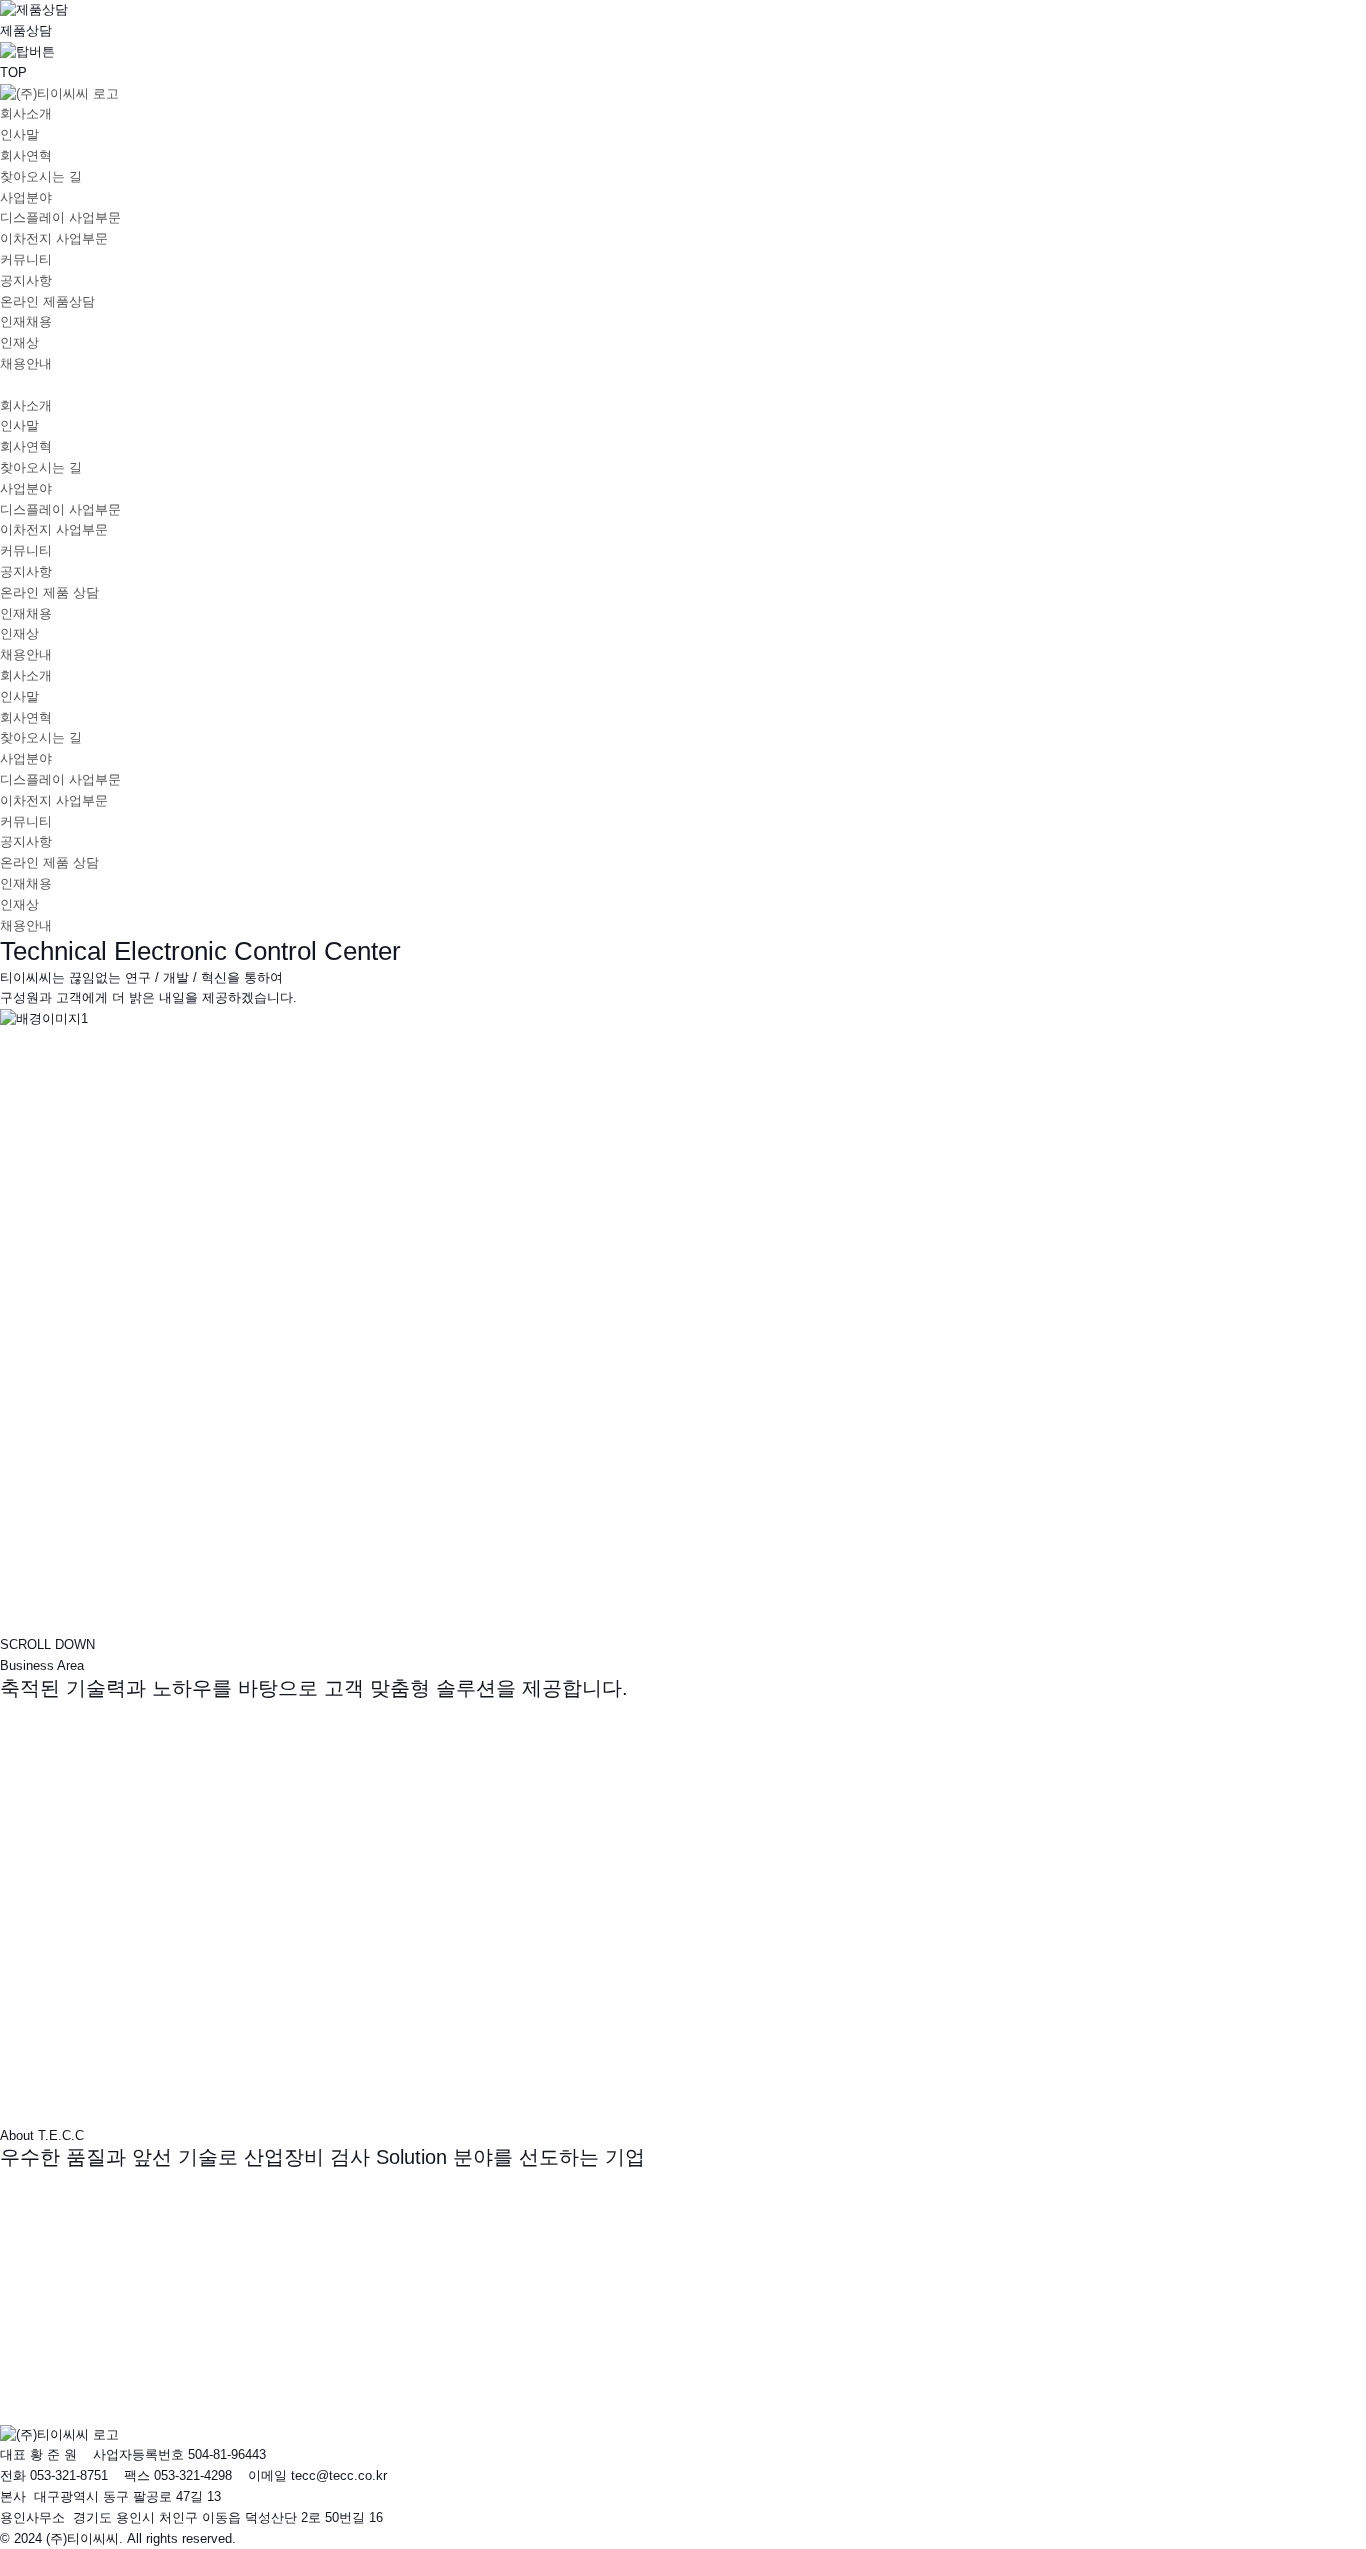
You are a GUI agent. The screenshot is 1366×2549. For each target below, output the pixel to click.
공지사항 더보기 (51, 2284)
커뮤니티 (26, 259)
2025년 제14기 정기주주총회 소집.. (136, 2326)
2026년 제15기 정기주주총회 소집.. (136, 2305)
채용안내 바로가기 (58, 2413)
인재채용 (26, 321)
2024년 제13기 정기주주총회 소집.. (136, 2347)
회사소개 (26, 113)
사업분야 (26, 197)
